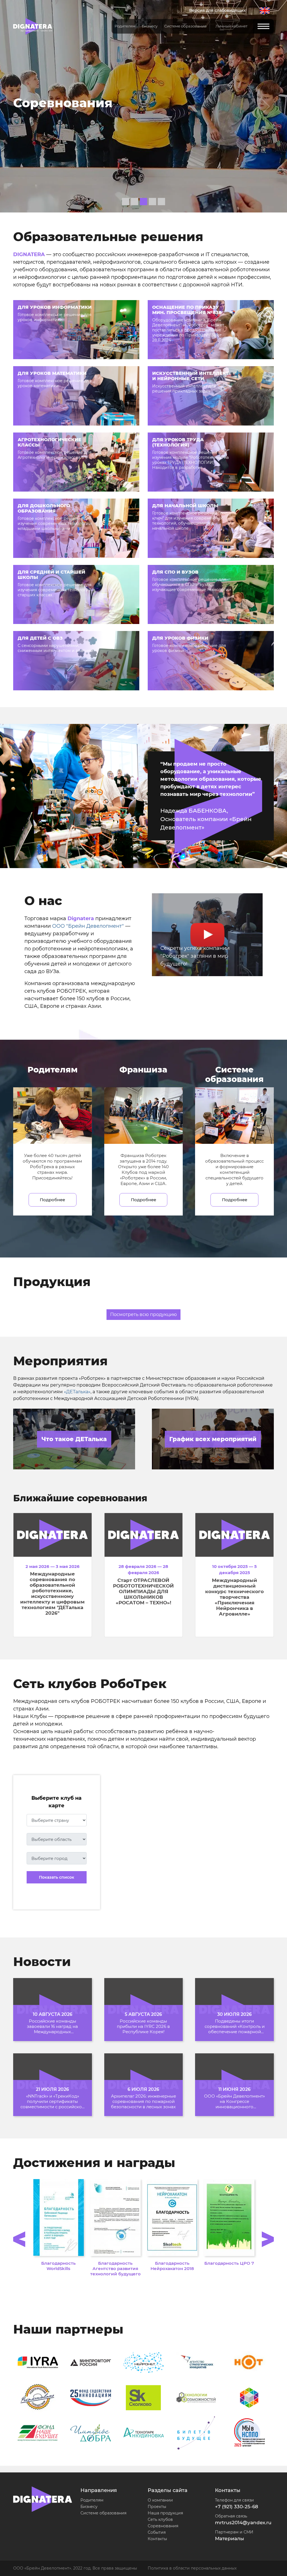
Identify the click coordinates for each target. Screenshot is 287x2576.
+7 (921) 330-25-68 (237, 2507)
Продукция (52, 1282)
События (157, 2532)
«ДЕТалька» (77, 1392)
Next (268, 2239)
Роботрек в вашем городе (102, 103)
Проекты (157, 2507)
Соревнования (163, 2526)
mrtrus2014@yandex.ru (243, 2523)
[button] (22, 106)
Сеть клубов (160, 2519)
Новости (42, 1962)
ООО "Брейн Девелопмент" (88, 926)
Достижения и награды (94, 2163)
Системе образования (103, 2513)
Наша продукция (165, 2513)
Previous (19, 2239)
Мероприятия (60, 1361)
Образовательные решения (108, 237)
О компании (160, 2500)
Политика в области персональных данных (192, 2568)
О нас (43, 901)
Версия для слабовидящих (217, 10)
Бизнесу (89, 2507)
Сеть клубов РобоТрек (90, 1684)
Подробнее (52, 1200)
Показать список (57, 1877)
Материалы (230, 2538)
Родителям (92, 2500)
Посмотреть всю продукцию (143, 1314)
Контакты (157, 2539)
